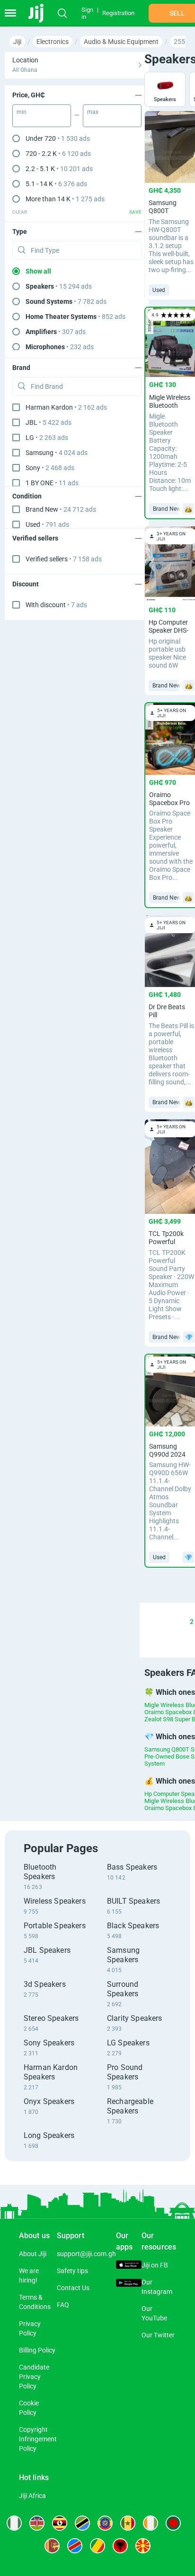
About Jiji (33, 2254)
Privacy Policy (30, 2328)
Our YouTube (154, 2313)
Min (22, 112)
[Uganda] (60, 2523)
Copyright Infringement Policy (38, 2439)
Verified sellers (64, 559)
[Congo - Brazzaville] (97, 2546)
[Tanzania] (82, 2523)
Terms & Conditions (35, 2302)
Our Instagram (157, 2287)
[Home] (39, 13)
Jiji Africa (32, 2496)
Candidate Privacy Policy (34, 2377)
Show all (38, 271)
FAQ (63, 2305)
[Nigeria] (14, 2523)
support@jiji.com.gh (86, 2254)
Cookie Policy (29, 2408)
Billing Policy (37, 2350)
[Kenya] (37, 2523)
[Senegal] (128, 2523)
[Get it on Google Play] (129, 2284)
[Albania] (120, 2546)
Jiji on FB (155, 2265)
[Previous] (146, 1622)
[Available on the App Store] (129, 2266)
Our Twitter (158, 2335)
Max (93, 112)
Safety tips (72, 2271)
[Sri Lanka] (52, 2546)
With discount (56, 605)
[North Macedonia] (143, 2546)
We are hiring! (29, 2275)
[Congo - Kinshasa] (75, 2546)
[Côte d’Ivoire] (151, 2523)
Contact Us (73, 2288)
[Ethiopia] (105, 2523)
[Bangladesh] (173, 2523)
